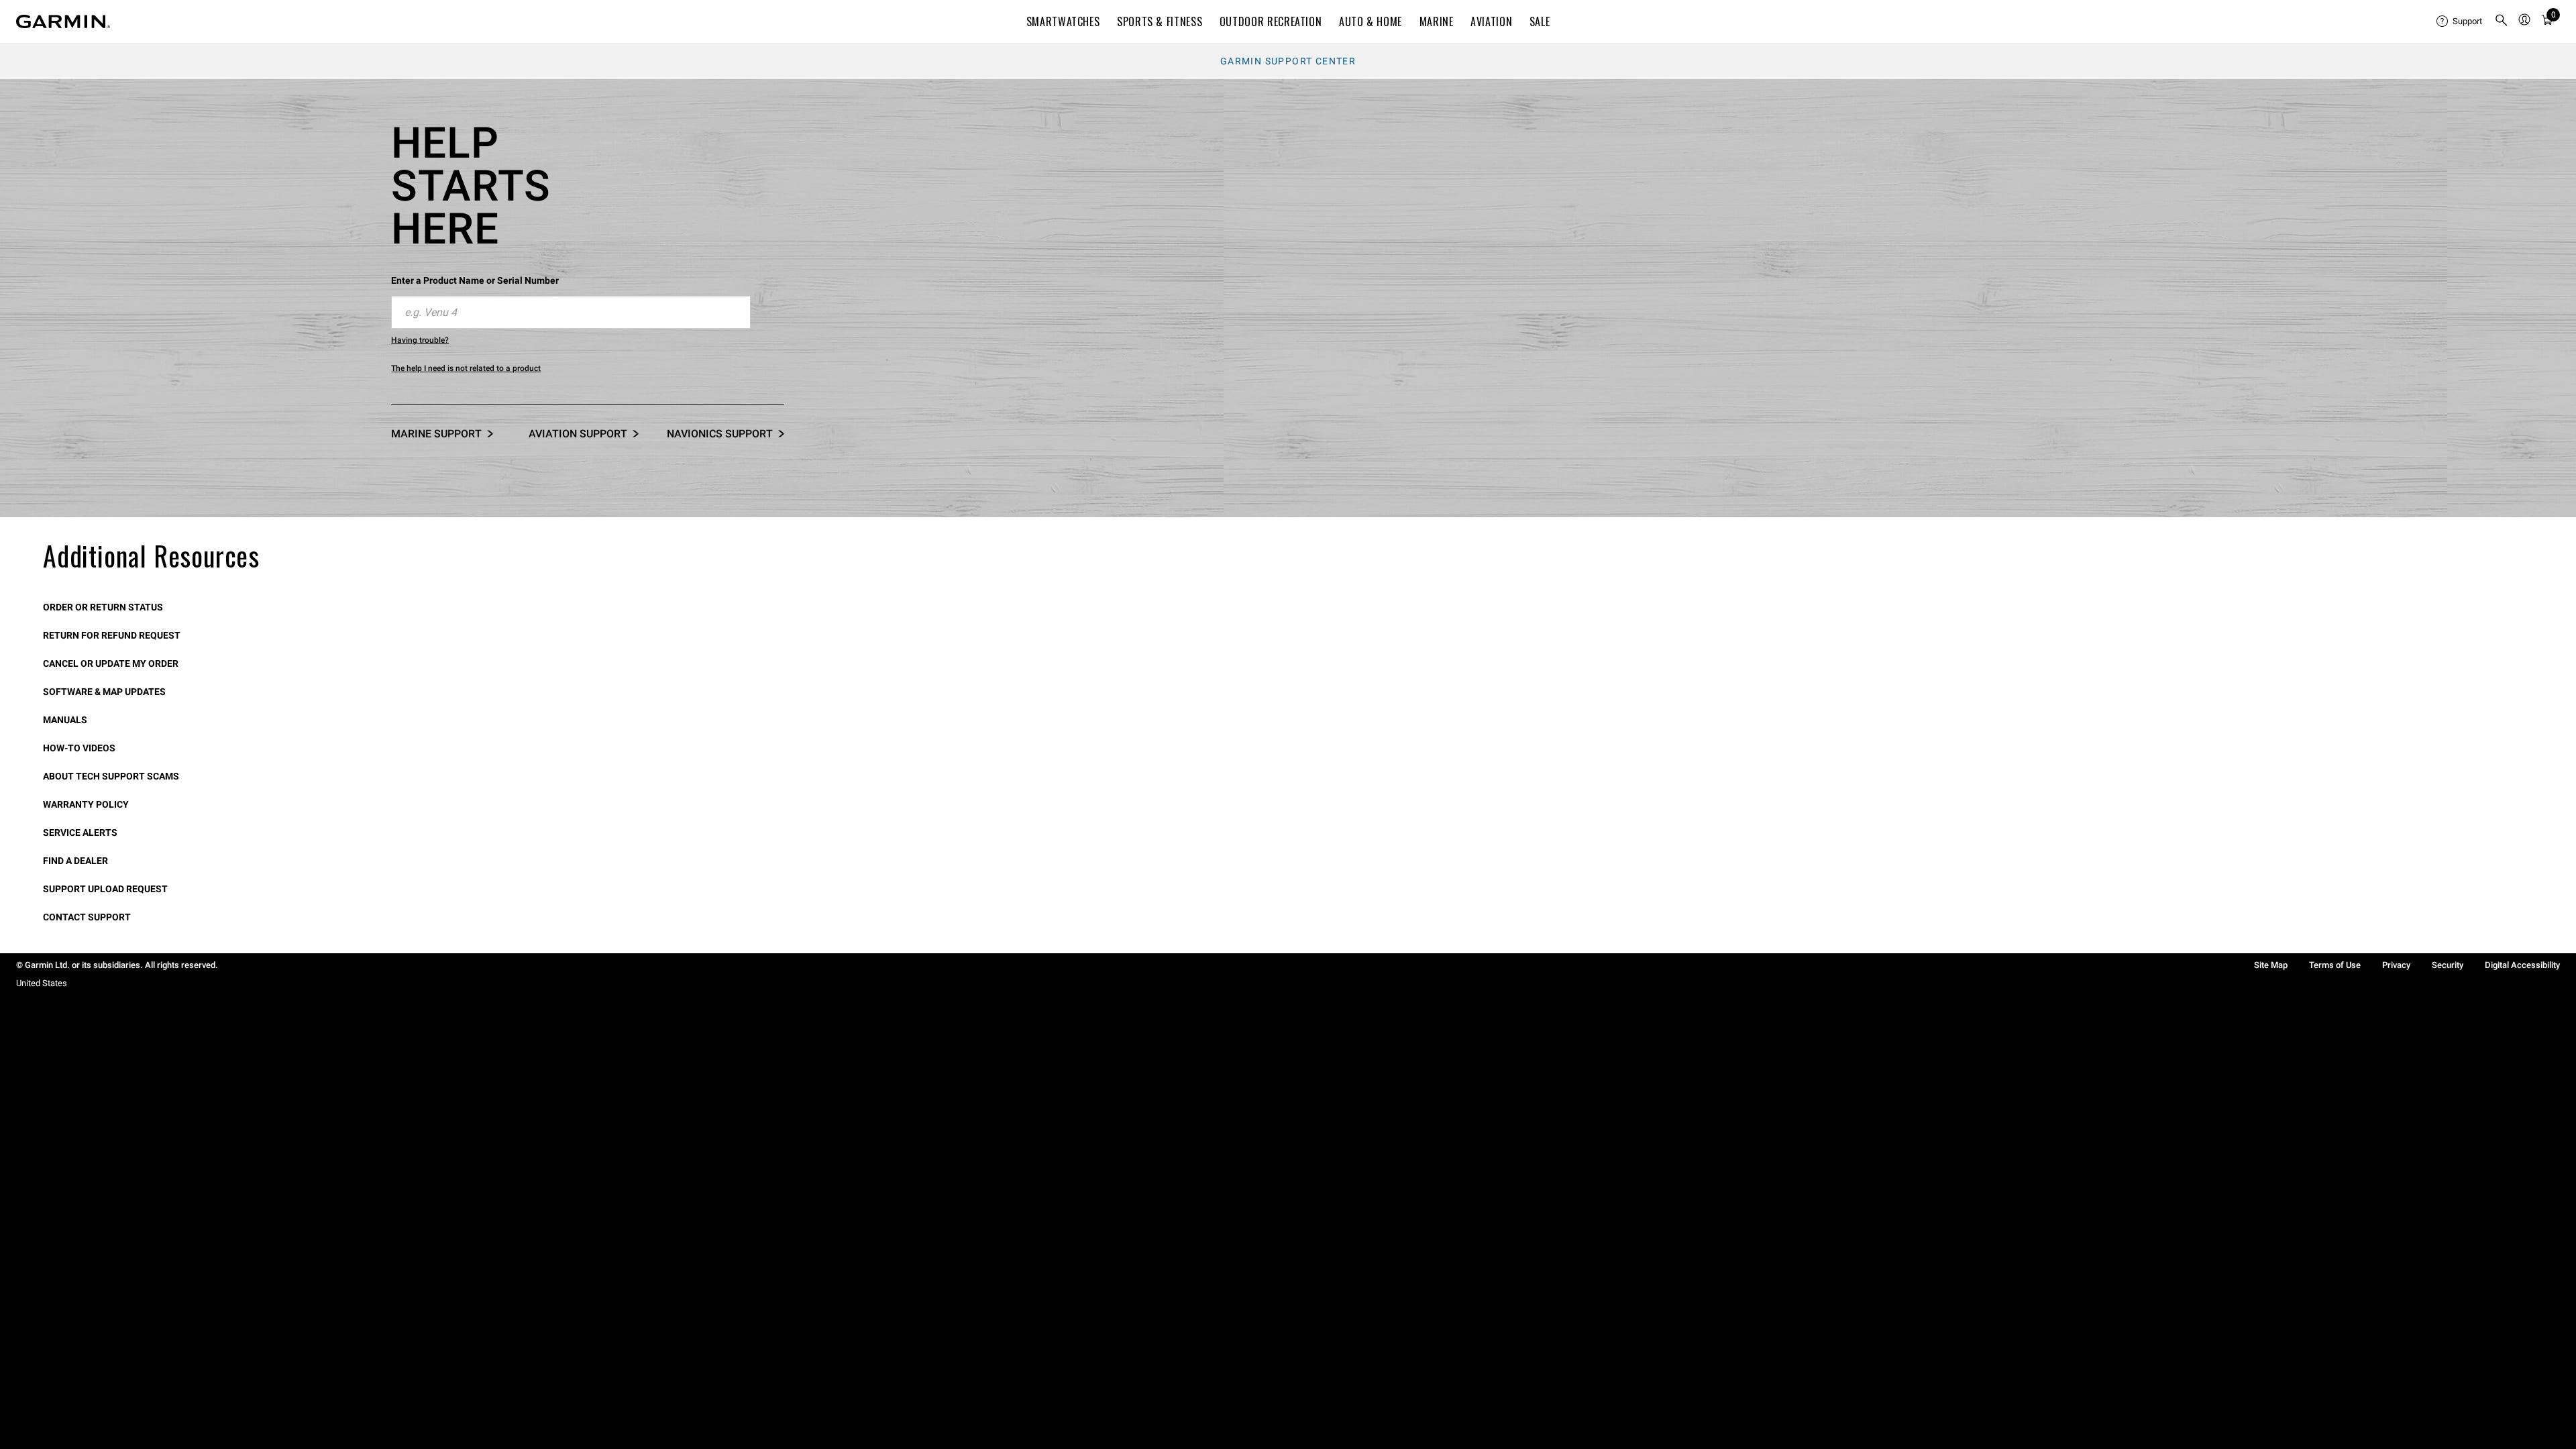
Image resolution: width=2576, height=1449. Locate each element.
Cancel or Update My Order (111, 663)
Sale (1540, 21)
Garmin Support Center (1288, 61)
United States (42, 983)
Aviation (1491, 21)
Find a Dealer (75, 861)
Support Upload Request (105, 889)
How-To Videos (79, 748)
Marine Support (436, 434)
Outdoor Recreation (1271, 21)
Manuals (65, 720)
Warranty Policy (86, 804)
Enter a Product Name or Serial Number (475, 280)
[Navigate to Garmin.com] (63, 21)
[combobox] (571, 313)
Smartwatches (1063, 21)
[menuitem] (2460, 21)
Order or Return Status (103, 607)
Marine (1437, 21)
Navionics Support (720, 434)
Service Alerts (80, 833)
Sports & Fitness (1160, 21)
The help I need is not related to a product (466, 368)
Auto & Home (1371, 21)
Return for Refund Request (112, 635)
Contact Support (87, 917)
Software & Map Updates (104, 692)
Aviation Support (578, 434)
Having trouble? (420, 340)
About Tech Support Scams (111, 776)
